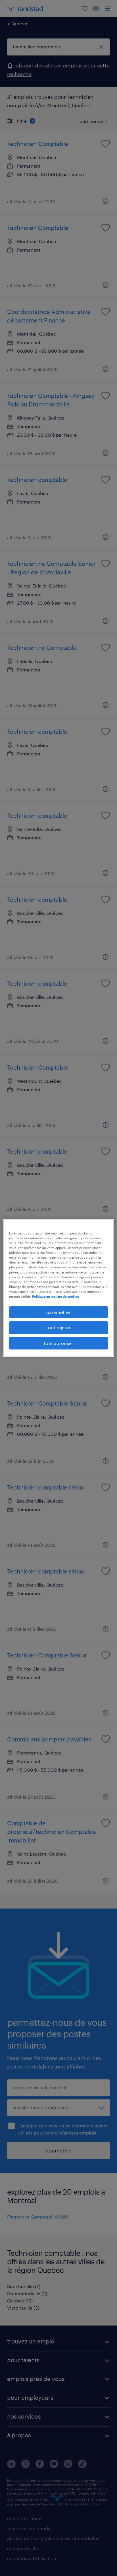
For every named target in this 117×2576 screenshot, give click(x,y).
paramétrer (58, 1312)
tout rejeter (58, 1327)
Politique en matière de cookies (55, 1296)
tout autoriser (58, 1343)
